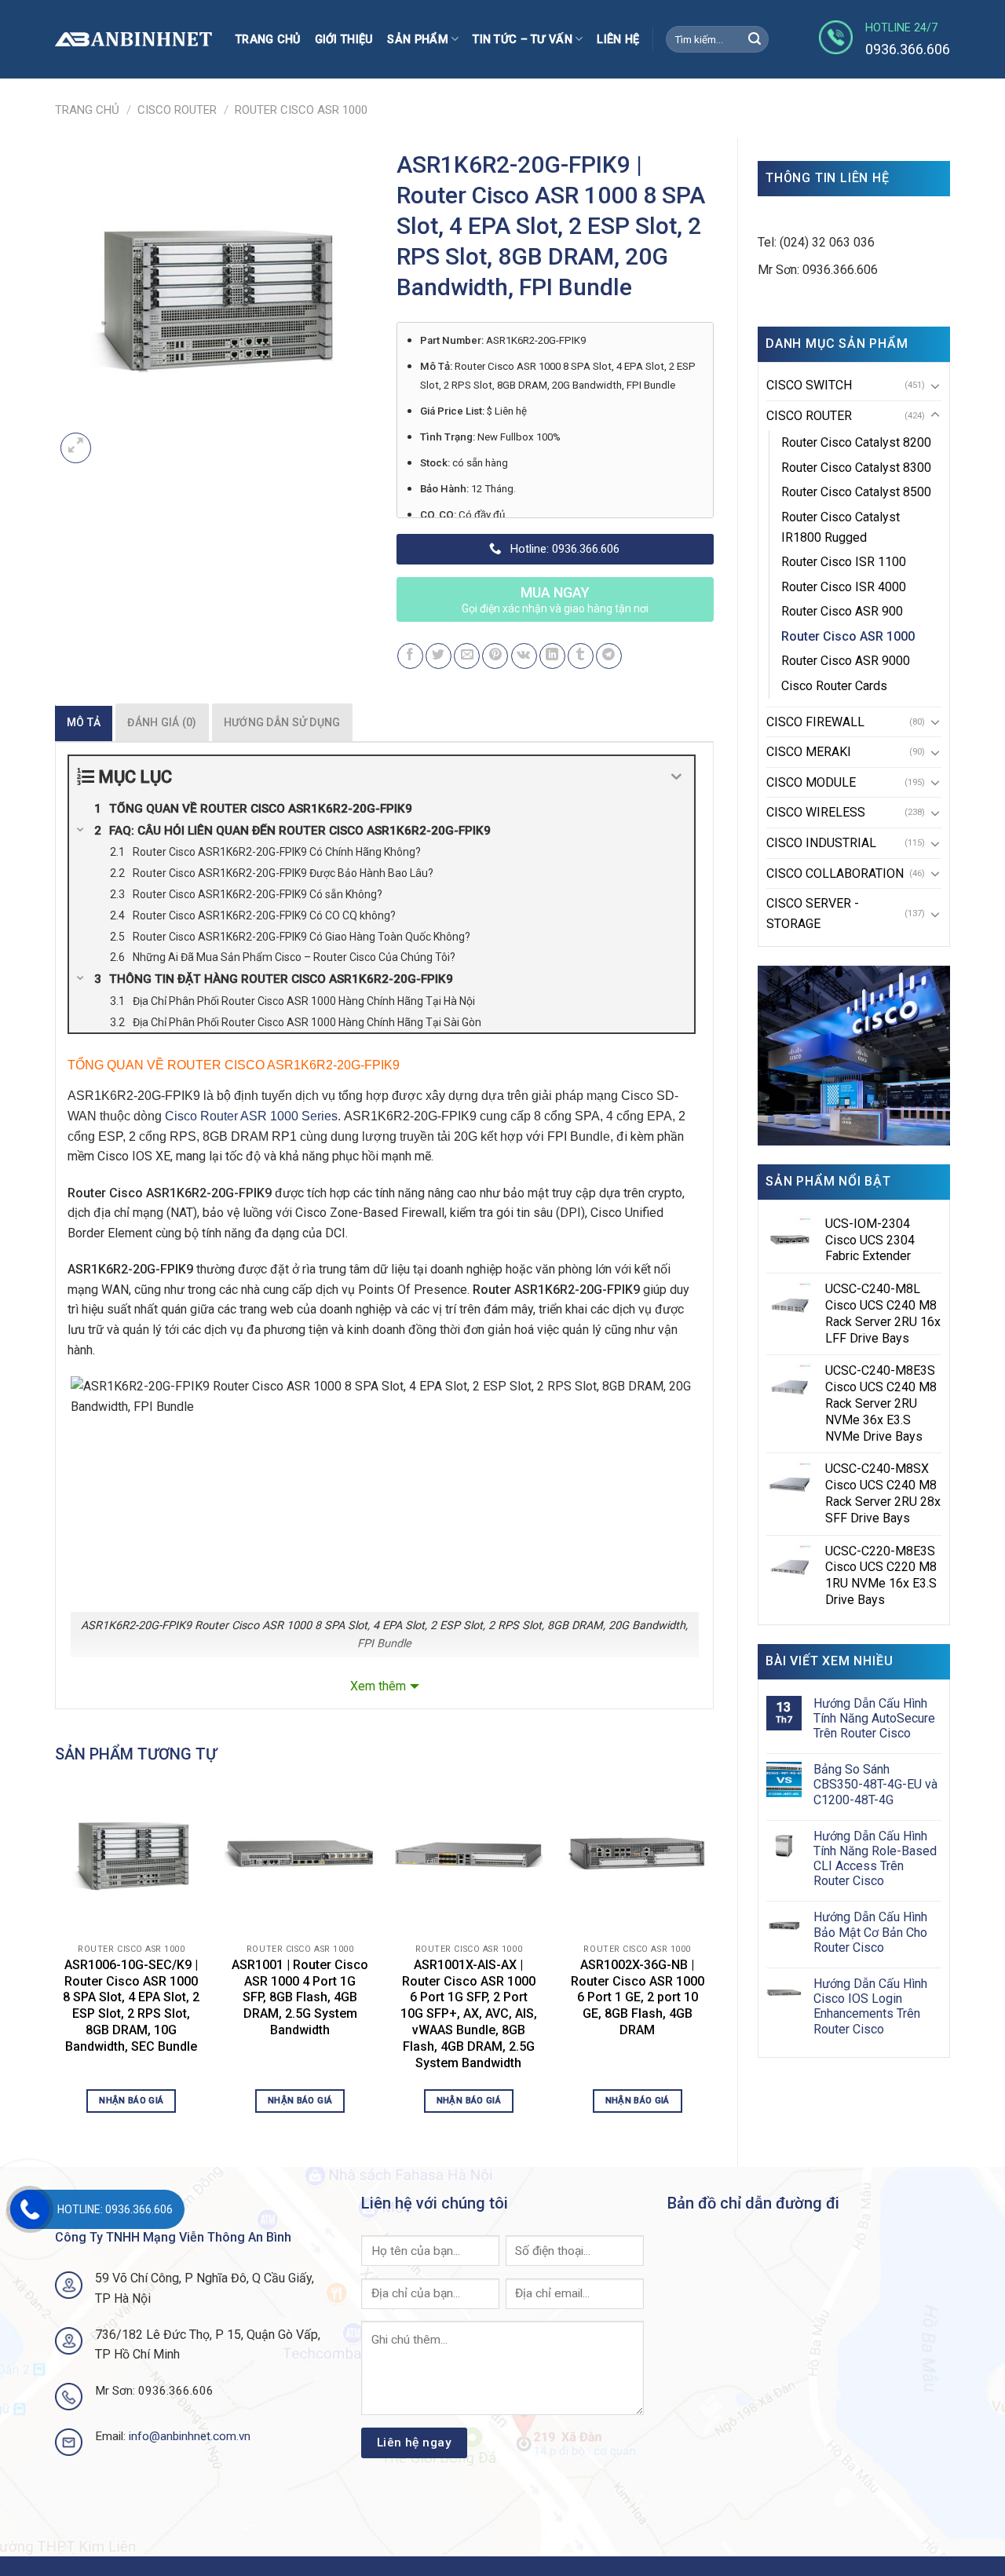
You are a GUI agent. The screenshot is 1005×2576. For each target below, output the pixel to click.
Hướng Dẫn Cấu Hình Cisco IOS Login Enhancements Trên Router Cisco (870, 2006)
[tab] (84, 722)
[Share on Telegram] (609, 656)
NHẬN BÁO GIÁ (131, 2100)
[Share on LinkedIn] (552, 656)
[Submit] (755, 39)
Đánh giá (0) (162, 722)
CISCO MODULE (811, 782)
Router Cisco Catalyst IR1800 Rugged (841, 527)
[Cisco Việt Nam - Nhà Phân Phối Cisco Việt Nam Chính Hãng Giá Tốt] (133, 40)
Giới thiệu (344, 40)
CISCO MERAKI (809, 752)
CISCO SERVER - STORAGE (813, 913)
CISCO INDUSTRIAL (821, 843)
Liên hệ (618, 40)
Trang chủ (268, 40)
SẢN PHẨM (417, 40)
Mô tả (84, 722)
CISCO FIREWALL (815, 722)
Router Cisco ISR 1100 (844, 562)
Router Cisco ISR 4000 (844, 587)
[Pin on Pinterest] (495, 656)
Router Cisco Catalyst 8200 (856, 442)
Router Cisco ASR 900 (842, 611)
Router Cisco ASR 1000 (301, 110)
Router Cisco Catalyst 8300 (856, 468)
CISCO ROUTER (177, 110)
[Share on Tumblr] (581, 656)
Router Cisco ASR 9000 (846, 661)
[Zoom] (76, 448)
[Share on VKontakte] (524, 656)
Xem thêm (378, 1686)
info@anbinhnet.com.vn (190, 2436)
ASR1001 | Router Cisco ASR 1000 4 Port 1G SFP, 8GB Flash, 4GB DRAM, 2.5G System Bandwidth (300, 1997)
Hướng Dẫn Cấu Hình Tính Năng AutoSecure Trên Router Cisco (874, 1718)
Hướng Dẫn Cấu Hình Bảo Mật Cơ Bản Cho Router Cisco (870, 1932)
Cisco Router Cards (834, 686)
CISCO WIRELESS (816, 812)
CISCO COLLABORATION (835, 873)
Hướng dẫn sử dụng (282, 722)
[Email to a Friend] (467, 656)
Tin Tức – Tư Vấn (523, 40)
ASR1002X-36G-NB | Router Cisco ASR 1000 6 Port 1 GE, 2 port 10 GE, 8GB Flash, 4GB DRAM (638, 1997)
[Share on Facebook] (410, 656)
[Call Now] (30, 2209)
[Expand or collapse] (676, 777)
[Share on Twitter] (439, 656)
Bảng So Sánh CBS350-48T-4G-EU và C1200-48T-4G (875, 1784)
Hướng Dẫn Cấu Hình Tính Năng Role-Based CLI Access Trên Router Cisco (875, 1859)
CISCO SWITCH (809, 385)
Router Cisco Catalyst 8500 (856, 492)
